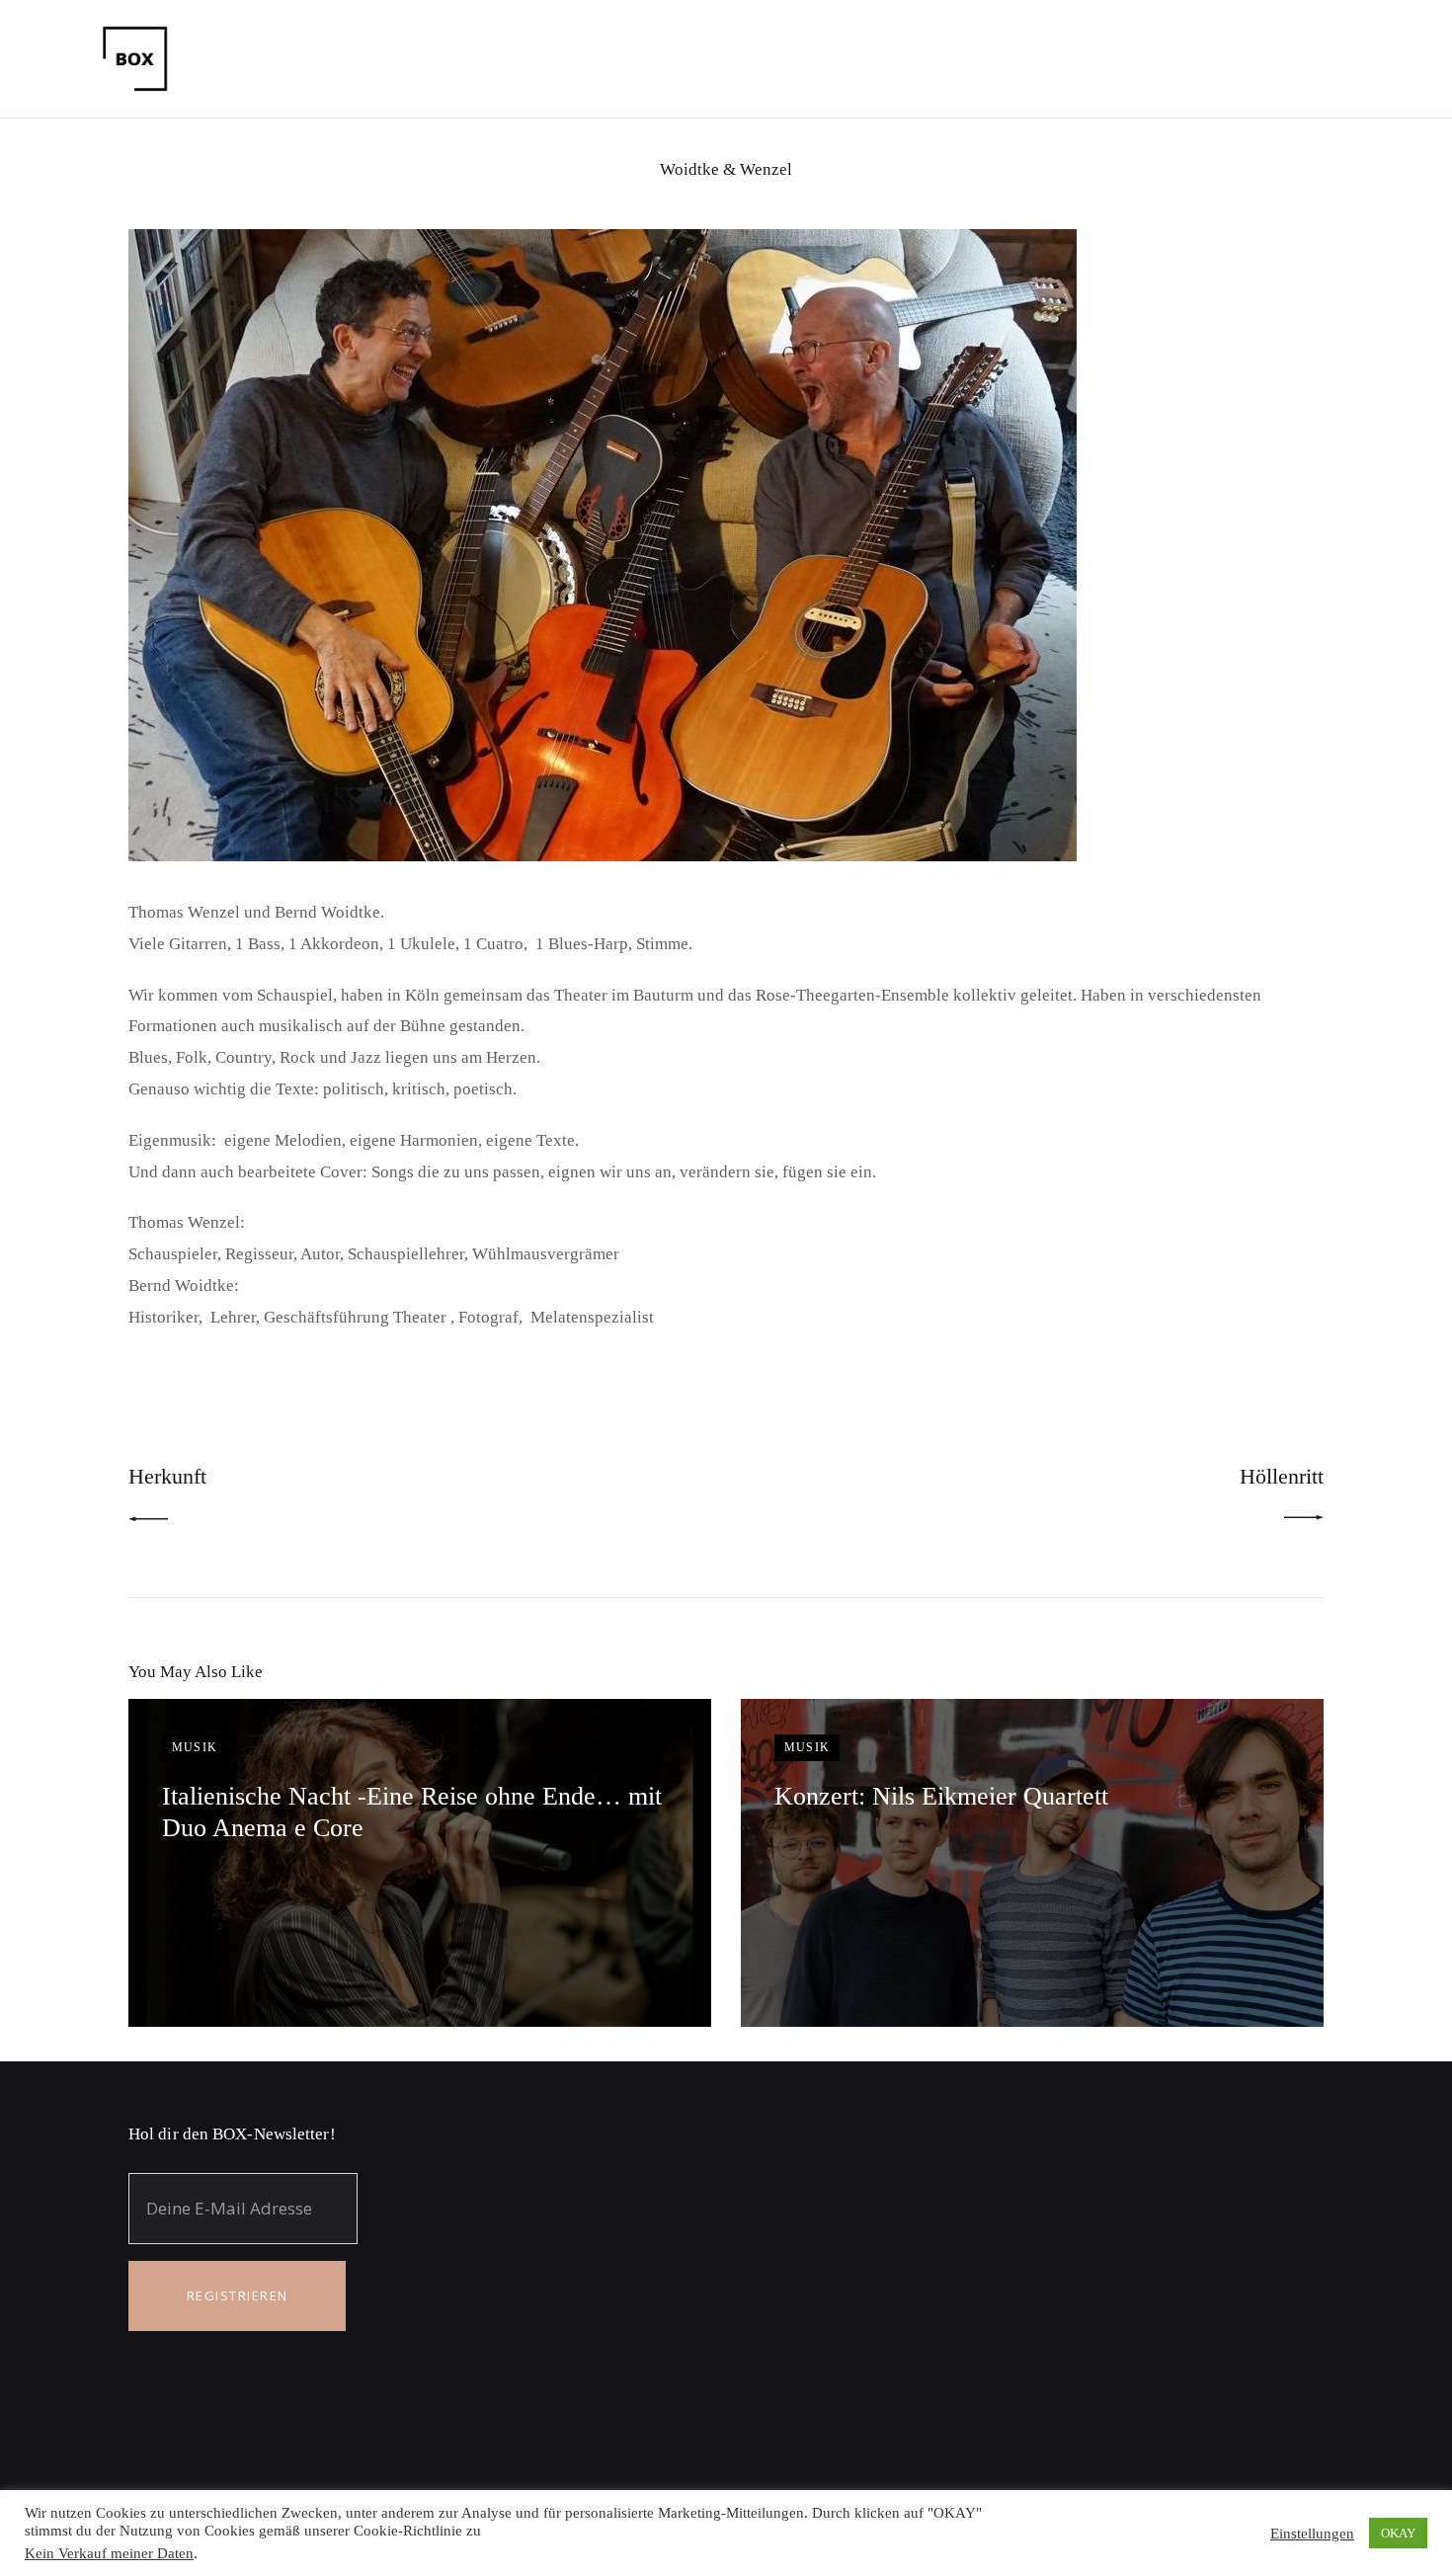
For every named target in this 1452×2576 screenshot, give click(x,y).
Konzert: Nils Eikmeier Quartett (941, 1796)
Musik (195, 1747)
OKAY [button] (1398, 2533)
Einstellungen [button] (1312, 2534)
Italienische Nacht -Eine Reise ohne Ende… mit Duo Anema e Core (412, 1811)
